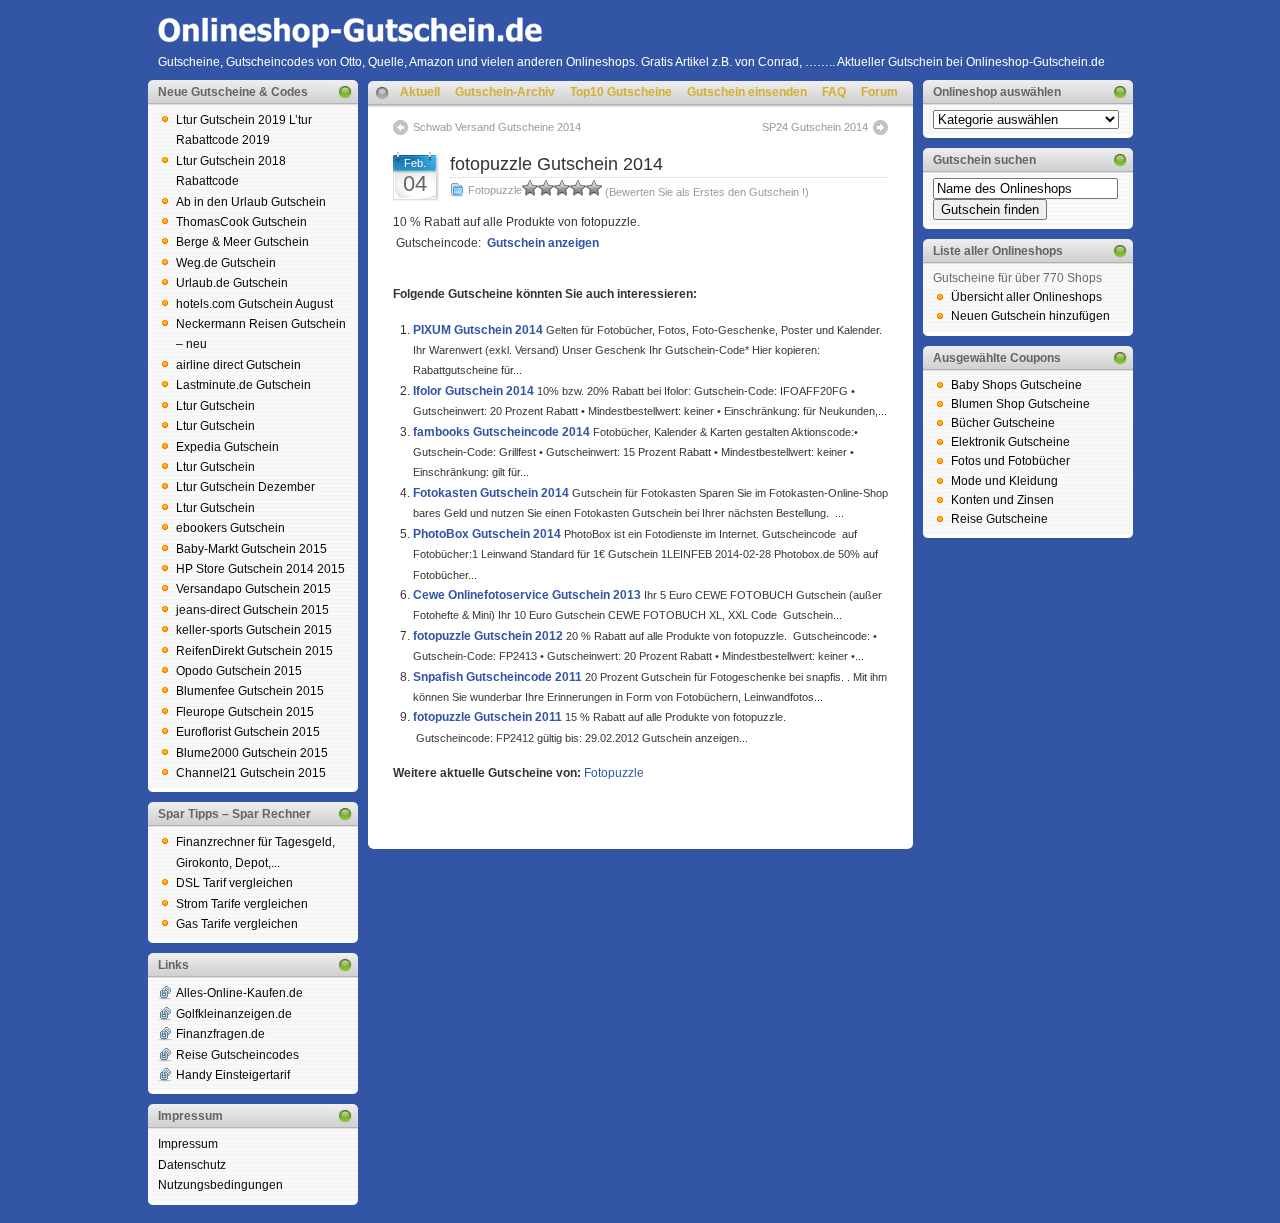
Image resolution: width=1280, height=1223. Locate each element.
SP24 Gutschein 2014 (815, 127)
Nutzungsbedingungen (220, 1185)
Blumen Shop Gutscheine (1020, 404)
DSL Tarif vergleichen (234, 883)
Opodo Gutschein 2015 (239, 671)
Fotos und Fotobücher (1010, 461)
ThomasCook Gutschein (241, 222)
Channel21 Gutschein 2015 (251, 773)
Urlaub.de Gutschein (232, 283)
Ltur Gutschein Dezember (245, 487)
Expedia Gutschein (227, 447)
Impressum (188, 1144)
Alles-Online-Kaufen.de (239, 993)
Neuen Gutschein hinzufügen (1030, 316)
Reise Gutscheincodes (237, 1055)
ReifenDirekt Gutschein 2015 (254, 651)
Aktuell (420, 92)
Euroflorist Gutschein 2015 (248, 732)
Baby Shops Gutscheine (1016, 385)
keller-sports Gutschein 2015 (254, 630)
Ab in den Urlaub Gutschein (251, 202)
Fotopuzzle (495, 190)
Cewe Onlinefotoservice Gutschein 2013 (527, 595)
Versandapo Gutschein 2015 (253, 589)
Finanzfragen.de (220, 1034)
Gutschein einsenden (747, 92)
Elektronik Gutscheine (1010, 442)
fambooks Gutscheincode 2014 (501, 432)
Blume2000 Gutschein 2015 (252, 753)
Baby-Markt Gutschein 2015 (251, 549)
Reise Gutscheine (999, 519)
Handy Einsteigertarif (233, 1075)
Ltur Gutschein (215, 406)
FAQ (834, 92)
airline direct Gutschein (238, 365)
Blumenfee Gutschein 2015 (250, 691)
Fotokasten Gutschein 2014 (491, 493)
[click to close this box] (345, 92)
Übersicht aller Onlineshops (1026, 297)
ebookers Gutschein (230, 528)
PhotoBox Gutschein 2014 (487, 534)
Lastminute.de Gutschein (243, 385)
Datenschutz (192, 1165)
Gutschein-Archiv (505, 92)
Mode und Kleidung (1004, 481)
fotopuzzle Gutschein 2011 (487, 717)
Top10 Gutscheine (621, 92)
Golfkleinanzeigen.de (234, 1014)
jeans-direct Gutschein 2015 (252, 610)
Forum (879, 92)
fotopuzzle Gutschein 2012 (488, 636)
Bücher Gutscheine (1003, 423)
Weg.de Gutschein (226, 263)
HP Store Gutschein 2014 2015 (260, 569)
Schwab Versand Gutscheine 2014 (497, 127)
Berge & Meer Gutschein (242, 242)
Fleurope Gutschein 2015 (245, 712)
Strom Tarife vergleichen (242, 904)
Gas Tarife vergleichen (237, 924)
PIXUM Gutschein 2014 (478, 330)
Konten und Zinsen (1002, 500)
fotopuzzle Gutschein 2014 (556, 164)
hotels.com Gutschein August (254, 304)
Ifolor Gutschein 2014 (473, 391)
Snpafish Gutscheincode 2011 (497, 677)
